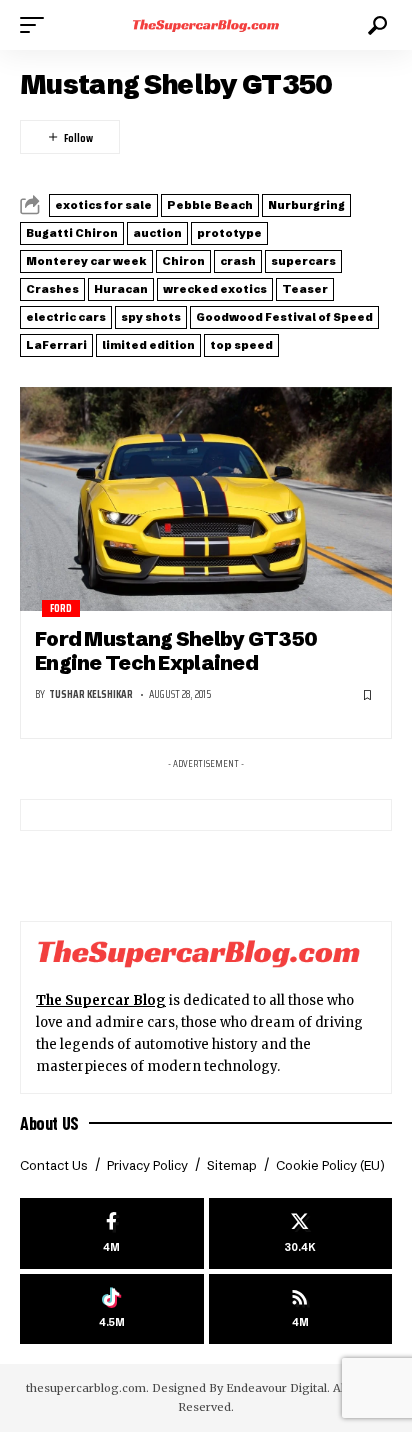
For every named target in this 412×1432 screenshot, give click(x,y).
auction (157, 233)
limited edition (148, 345)
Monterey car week (86, 261)
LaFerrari (56, 345)
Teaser (305, 289)
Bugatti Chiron (72, 233)
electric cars (66, 317)
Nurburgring (306, 205)
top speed (241, 345)
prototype (229, 233)
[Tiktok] (112, 1309)
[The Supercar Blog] (206, 25)
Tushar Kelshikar (91, 694)
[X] (301, 1233)
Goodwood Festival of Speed (284, 317)
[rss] (301, 1309)
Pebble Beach (210, 205)
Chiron (183, 261)
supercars (303, 261)
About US (49, 1123)
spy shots (151, 317)
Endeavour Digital (276, 1388)
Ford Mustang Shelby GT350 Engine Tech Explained (176, 650)
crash (238, 261)
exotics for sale (103, 205)
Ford (61, 608)
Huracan (121, 289)
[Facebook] (112, 1233)
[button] (37, 25)
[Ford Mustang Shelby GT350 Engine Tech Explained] (206, 498)
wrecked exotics (215, 289)
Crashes (52, 289)
